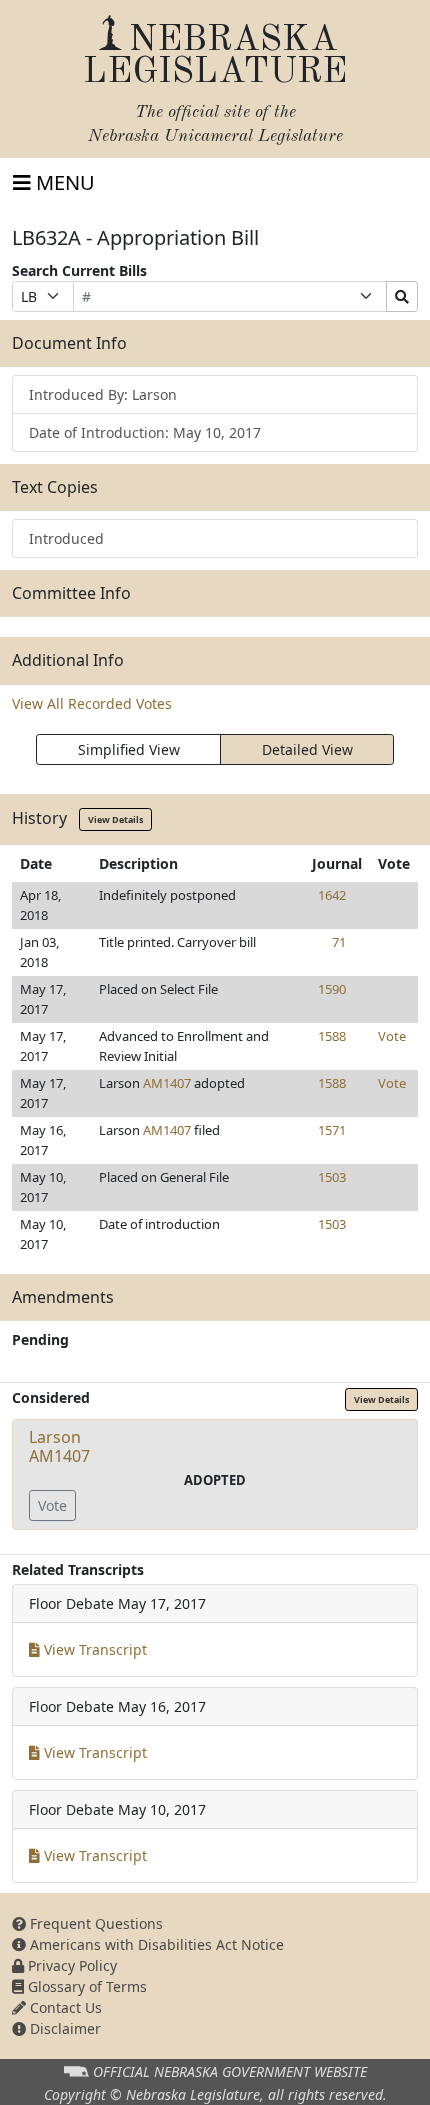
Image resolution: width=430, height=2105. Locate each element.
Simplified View (129, 749)
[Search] (402, 296)
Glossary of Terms (85, 1986)
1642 (332, 895)
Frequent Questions (94, 1923)
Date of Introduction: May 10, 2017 (145, 432)
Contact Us (64, 2007)
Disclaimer (63, 2028)
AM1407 (167, 1083)
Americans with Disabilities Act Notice (155, 1944)
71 (339, 942)
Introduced (66, 538)
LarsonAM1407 (59, 1446)
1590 (332, 989)
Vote (392, 1036)
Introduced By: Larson (103, 394)
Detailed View (307, 749)
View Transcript (93, 1649)
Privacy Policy (70, 1965)
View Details (115, 819)
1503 (332, 1177)
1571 (332, 1130)
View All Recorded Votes (92, 703)
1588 (332, 1036)
